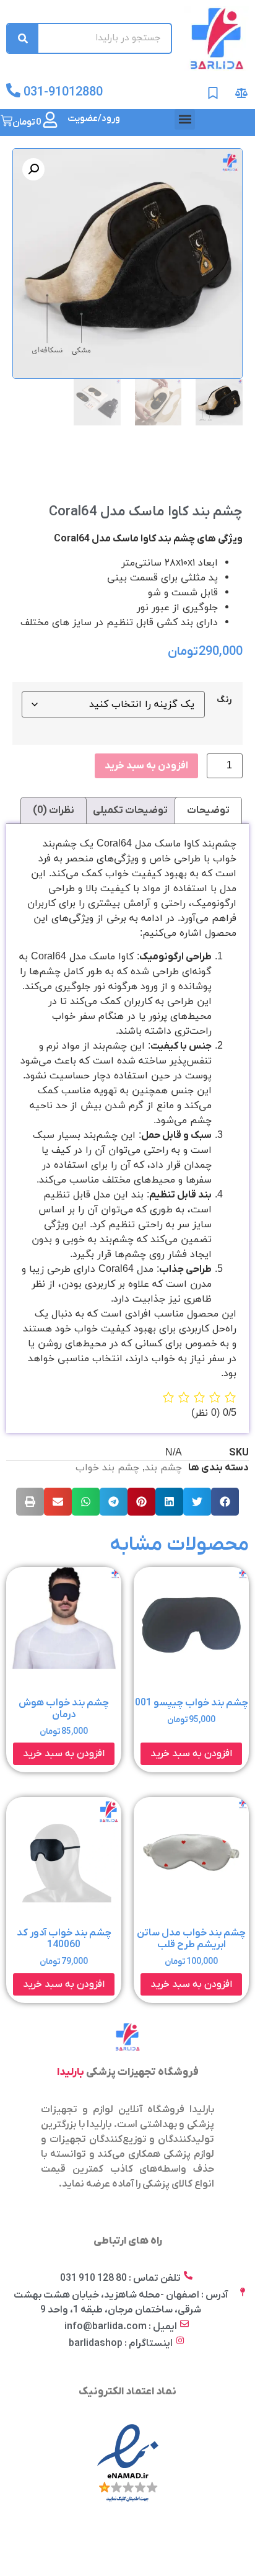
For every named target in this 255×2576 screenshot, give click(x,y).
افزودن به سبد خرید (146, 766)
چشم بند (163, 1468)
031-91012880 (63, 92)
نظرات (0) (54, 811)
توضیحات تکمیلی (130, 811)
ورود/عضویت (94, 118)
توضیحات (208, 811)
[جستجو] (23, 38)
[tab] (208, 811)
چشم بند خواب (107, 1468)
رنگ (224, 700)
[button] (185, 119)
